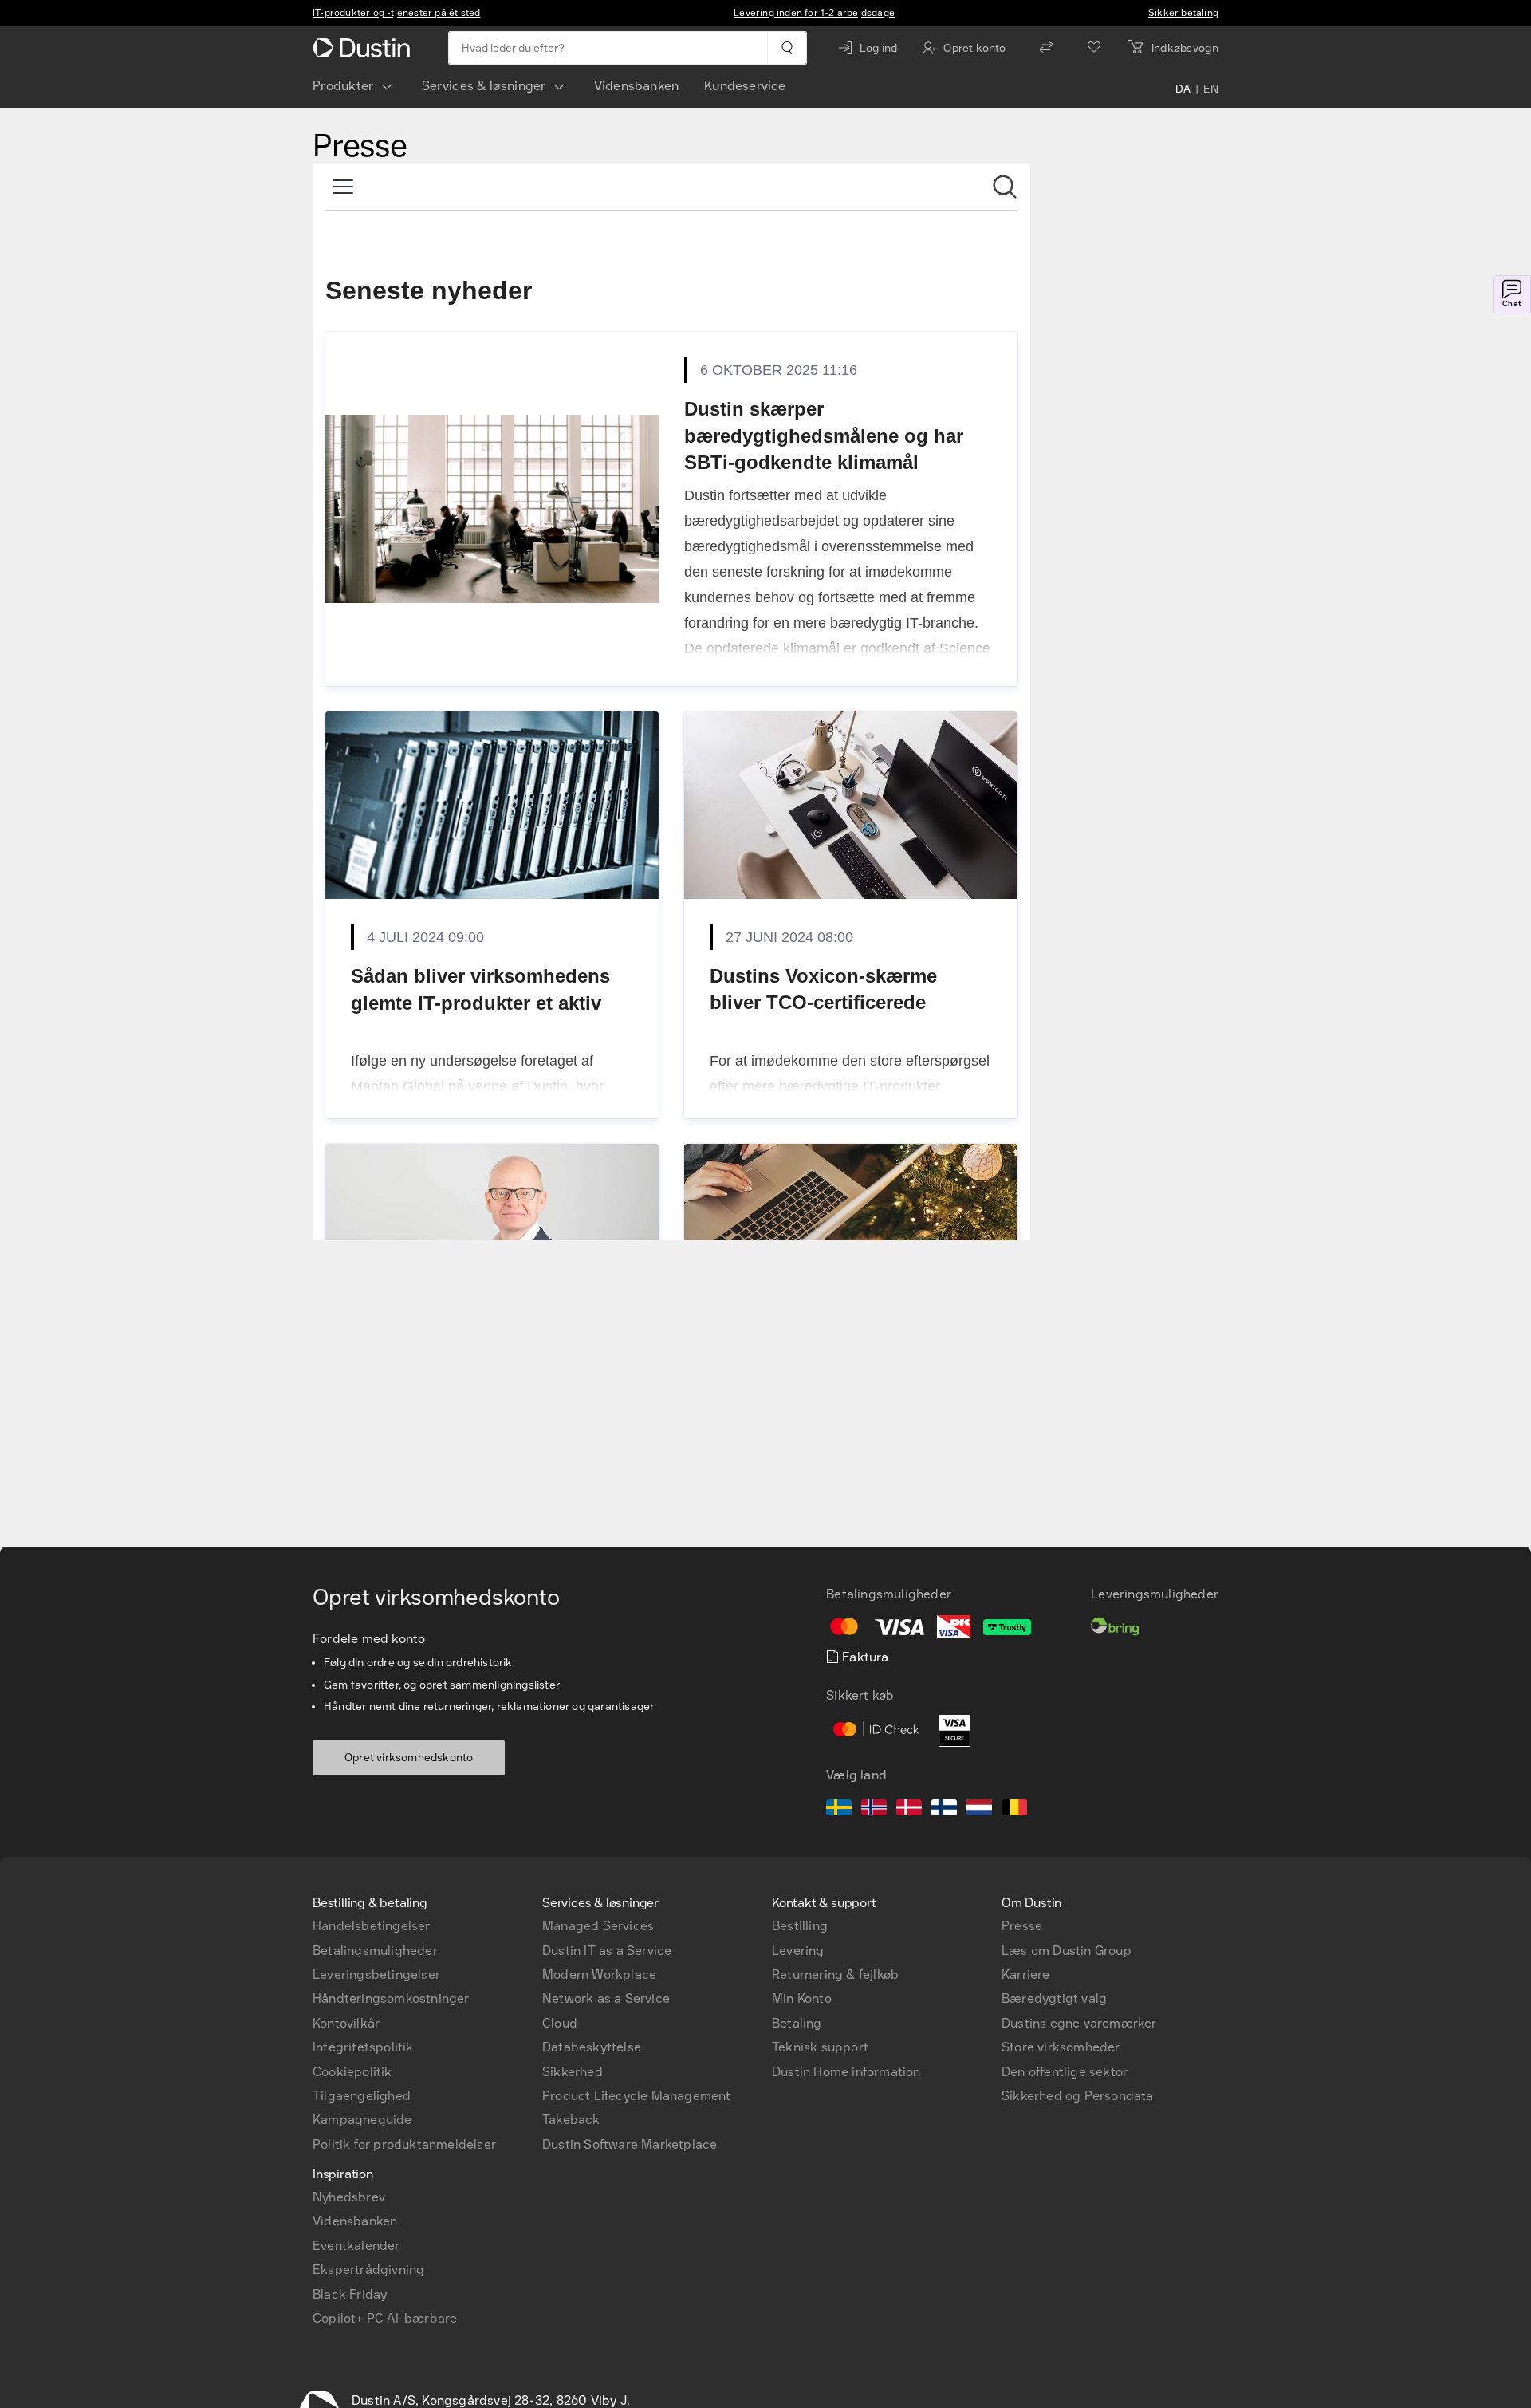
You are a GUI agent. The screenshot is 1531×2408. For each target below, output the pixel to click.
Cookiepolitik (352, 2072)
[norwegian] (874, 1810)
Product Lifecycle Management (637, 2096)
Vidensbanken (636, 86)
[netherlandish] (979, 1810)
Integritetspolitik (363, 2047)
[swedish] (839, 1810)
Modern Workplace (599, 1974)
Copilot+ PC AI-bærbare (385, 2318)
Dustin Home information (846, 2072)
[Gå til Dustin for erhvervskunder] (364, 48)
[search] (787, 48)
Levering (798, 1951)
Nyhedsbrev (349, 2197)
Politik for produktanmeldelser (404, 2144)
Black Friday (350, 2294)
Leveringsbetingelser (376, 1974)
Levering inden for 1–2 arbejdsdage (814, 13)
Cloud (560, 2023)
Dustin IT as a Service (607, 1951)
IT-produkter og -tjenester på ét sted (396, 13)
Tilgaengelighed (362, 2096)
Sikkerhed (573, 2072)
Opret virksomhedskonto (409, 1758)
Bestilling (800, 1926)
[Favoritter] (1094, 48)
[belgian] (1014, 1810)
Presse (1022, 1926)
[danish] (909, 1810)
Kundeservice (745, 86)
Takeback (571, 2120)
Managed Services (598, 1926)
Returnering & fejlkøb (835, 1974)
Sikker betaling (1183, 13)
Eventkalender (356, 2246)
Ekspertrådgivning (368, 2270)
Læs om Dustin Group (1067, 1951)
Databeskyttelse (592, 2047)
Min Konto (802, 1998)
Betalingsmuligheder (375, 1951)
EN (1211, 89)
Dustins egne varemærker (1079, 2023)
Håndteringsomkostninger (391, 1998)
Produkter (343, 86)
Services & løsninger (484, 86)
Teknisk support (820, 2047)
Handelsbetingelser (372, 1926)
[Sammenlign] (1046, 48)
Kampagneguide (362, 2120)
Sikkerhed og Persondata (1078, 2096)
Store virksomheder (1061, 2047)
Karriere (1026, 1974)
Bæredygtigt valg (1054, 1998)
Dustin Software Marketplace (630, 2144)
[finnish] (944, 1810)
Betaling (797, 2023)
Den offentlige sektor (1065, 2072)
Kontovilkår (346, 2023)
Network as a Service (606, 1998)
